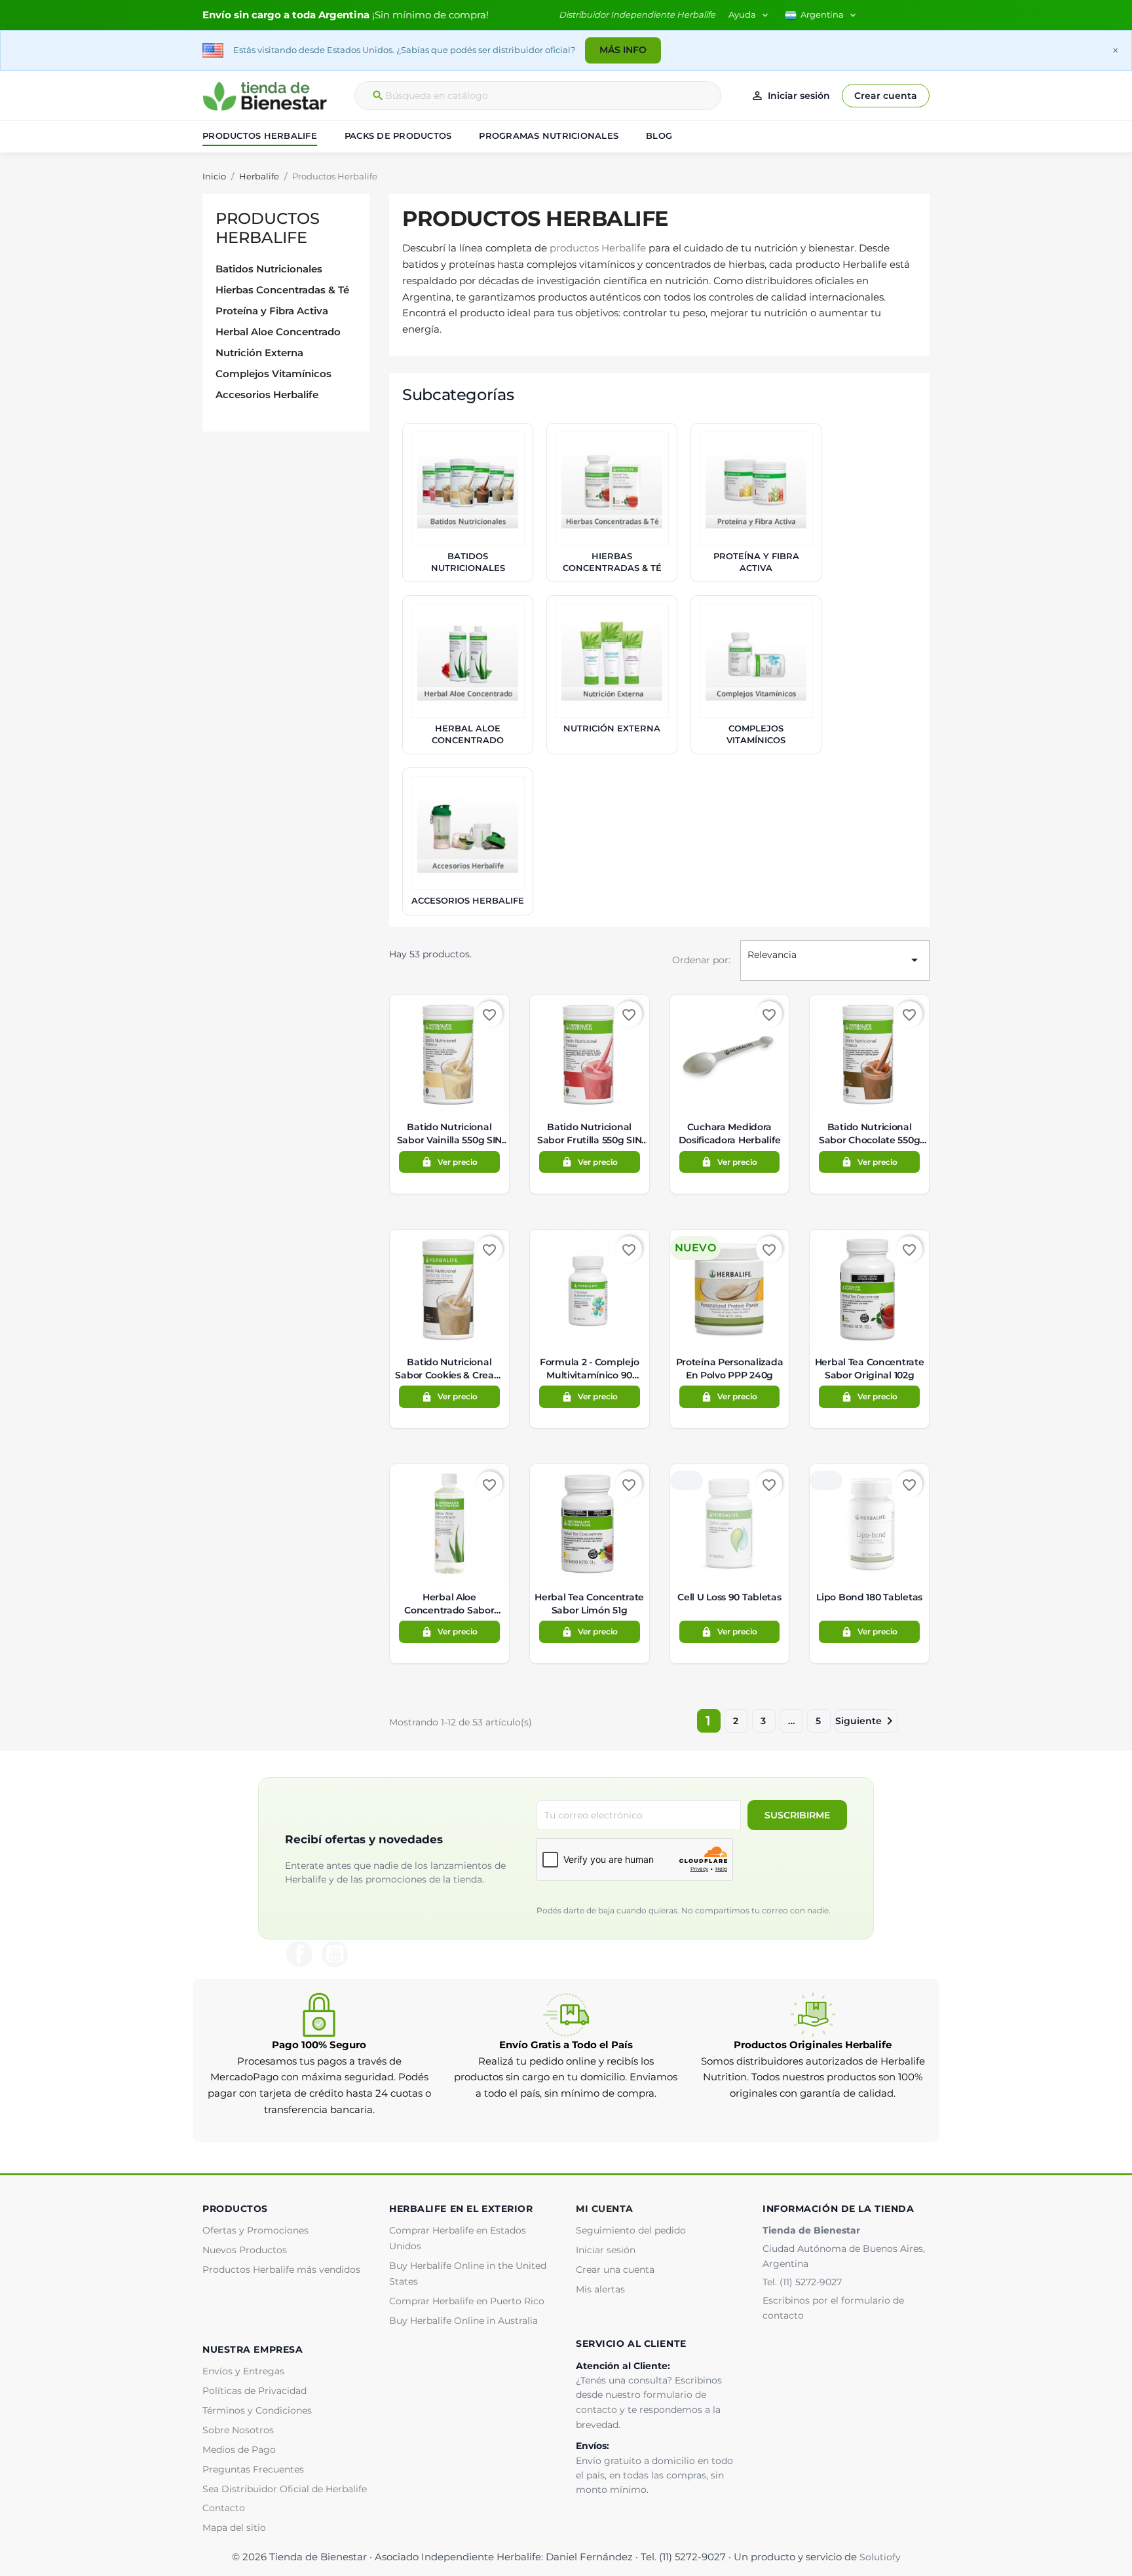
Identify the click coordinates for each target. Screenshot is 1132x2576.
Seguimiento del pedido (631, 2230)
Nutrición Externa (259, 353)
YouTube (335, 1954)
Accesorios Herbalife (267, 395)
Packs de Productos (398, 136)
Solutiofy (880, 2557)
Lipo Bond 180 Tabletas (869, 1597)
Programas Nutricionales (549, 136)
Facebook (299, 1954)
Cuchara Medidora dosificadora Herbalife (730, 1133)
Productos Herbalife (260, 136)
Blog (659, 136)
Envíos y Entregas (243, 2371)
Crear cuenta (886, 96)
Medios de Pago (239, 2450)
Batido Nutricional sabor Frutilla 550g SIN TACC (589, 1134)
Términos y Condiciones (257, 2410)
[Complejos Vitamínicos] (756, 661)
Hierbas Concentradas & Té (282, 290)
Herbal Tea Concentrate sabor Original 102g (870, 1369)
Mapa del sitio (234, 2528)
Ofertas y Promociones (255, 2230)
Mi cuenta (605, 2209)
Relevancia (835, 958)
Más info (623, 50)
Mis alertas (600, 2289)
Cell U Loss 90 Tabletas (729, 1597)
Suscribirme (797, 1815)
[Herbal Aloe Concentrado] (468, 661)
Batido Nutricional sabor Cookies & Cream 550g (449, 1369)
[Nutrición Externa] (612, 661)
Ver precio (449, 1162)
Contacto (224, 2508)
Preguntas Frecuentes (253, 2469)
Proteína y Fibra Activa (272, 311)
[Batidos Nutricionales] (468, 488)
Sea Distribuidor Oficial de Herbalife (285, 2489)
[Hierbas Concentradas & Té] (612, 488)
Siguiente (866, 1721)
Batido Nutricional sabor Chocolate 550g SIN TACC (869, 1134)
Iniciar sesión (606, 2250)
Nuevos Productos (245, 2250)
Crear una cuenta (615, 2270)
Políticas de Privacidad (255, 2391)
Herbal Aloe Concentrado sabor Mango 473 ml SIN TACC (449, 1604)
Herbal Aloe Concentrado (278, 332)
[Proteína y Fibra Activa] (756, 488)
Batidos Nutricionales (269, 269)
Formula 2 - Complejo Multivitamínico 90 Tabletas (589, 1369)
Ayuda (749, 15)
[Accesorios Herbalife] (468, 833)
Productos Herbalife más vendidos (281, 2270)
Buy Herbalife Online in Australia (463, 2321)
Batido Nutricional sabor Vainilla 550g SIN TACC (449, 1134)
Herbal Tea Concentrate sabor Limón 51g (589, 1604)
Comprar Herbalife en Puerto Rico (467, 2301)
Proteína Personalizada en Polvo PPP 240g (730, 1369)
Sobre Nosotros (238, 2430)
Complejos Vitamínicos (274, 374)
